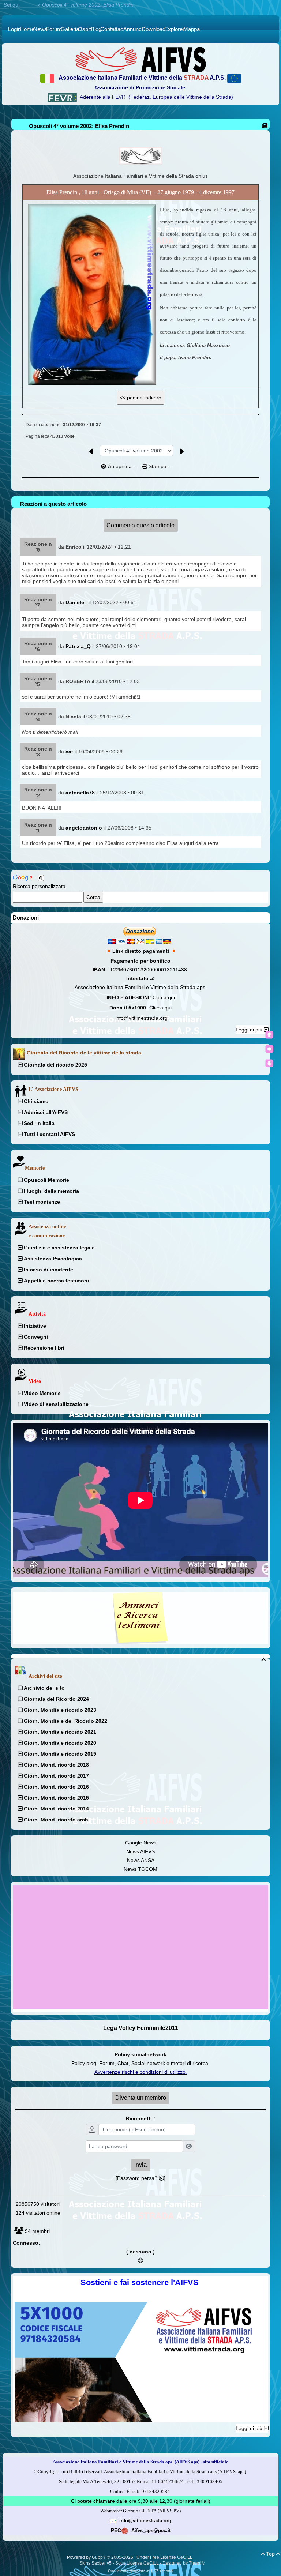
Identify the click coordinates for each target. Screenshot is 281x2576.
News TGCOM (140, 1869)
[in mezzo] (269, 1049)
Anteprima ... (123, 466)
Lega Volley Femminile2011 (141, 2028)
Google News (141, 1843)
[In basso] (269, 1063)
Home (29, 5)
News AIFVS (140, 1851)
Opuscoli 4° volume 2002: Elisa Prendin (79, 126)
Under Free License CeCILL (165, 2557)
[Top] (269, 1035)
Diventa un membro (141, 2098)
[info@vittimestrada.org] (113, 2520)
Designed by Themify (183, 2563)
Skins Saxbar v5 (95, 2563)
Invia (140, 2165)
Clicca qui (164, 997)
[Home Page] (140, 59)
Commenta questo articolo (140, 525)
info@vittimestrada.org (141, 1018)
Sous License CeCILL (137, 2563)
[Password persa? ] (140, 2178)
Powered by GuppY (87, 2557)
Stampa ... (160, 466)
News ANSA (141, 1860)
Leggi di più (250, 1030)
